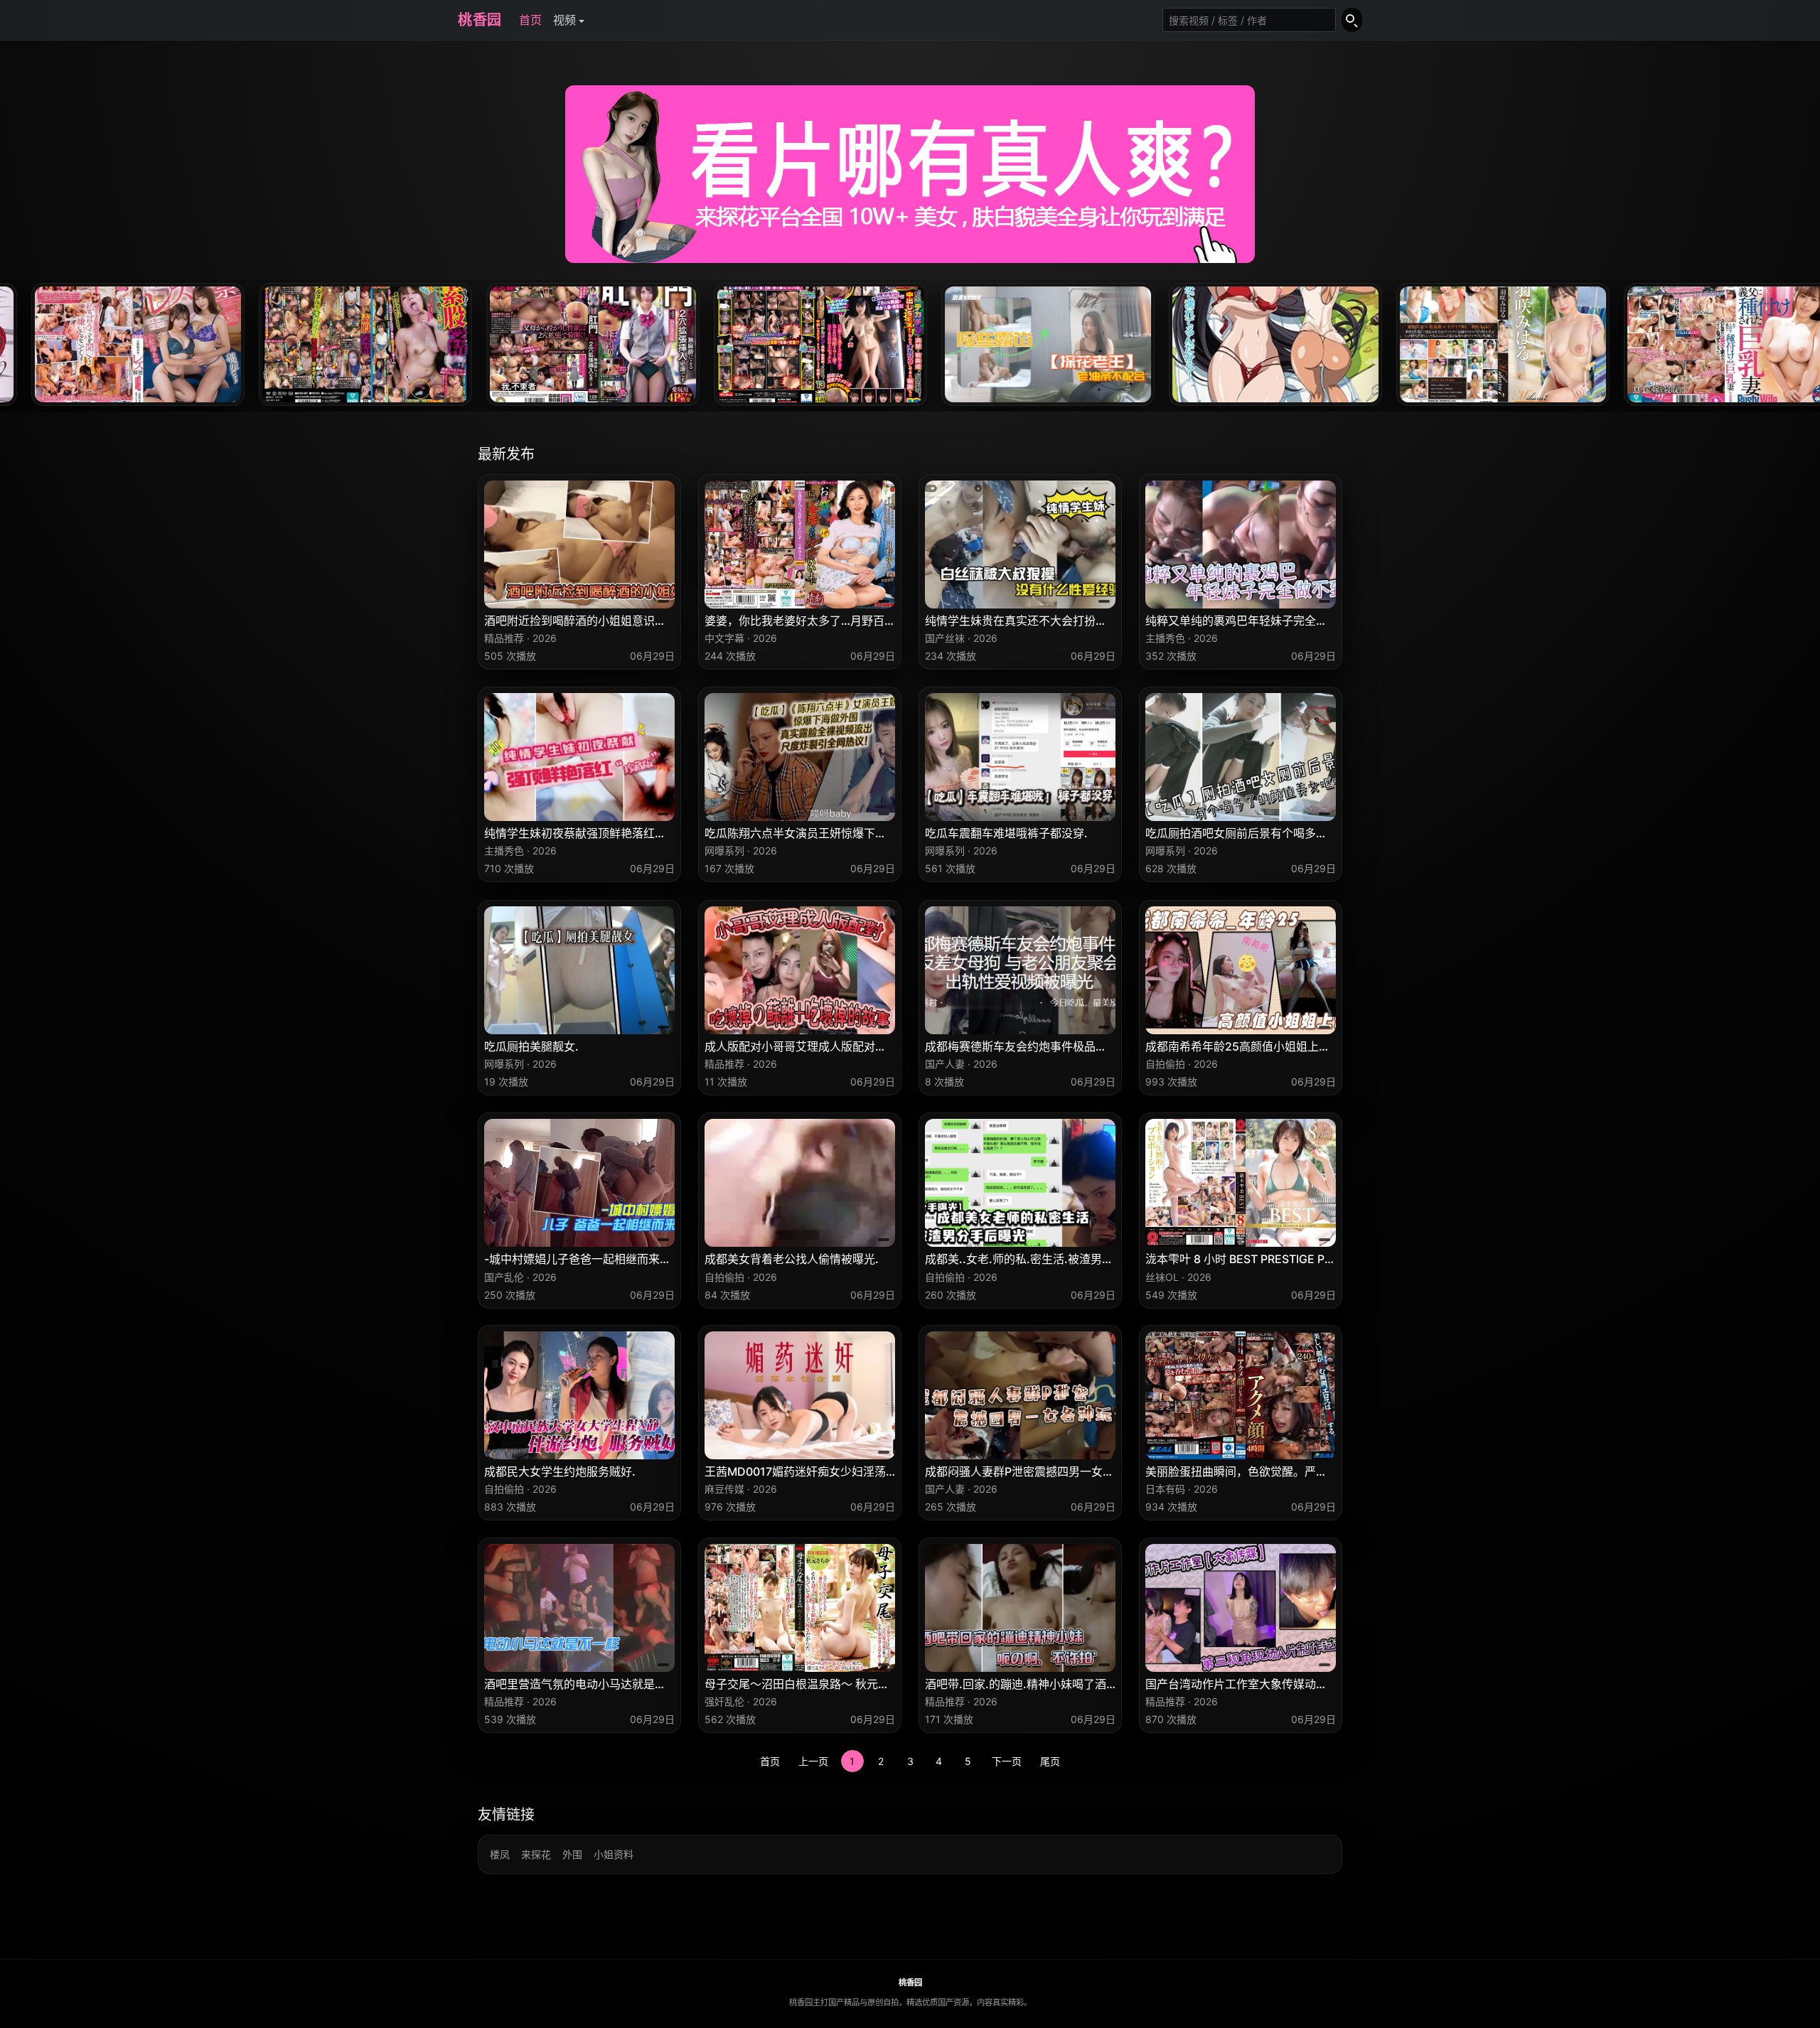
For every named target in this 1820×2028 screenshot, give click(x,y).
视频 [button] (564, 20)
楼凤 (500, 1854)
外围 (572, 1854)
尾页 (1050, 1761)
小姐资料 (614, 1854)
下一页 (1007, 1761)
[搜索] (1352, 20)
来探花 (536, 1854)
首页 (530, 20)
